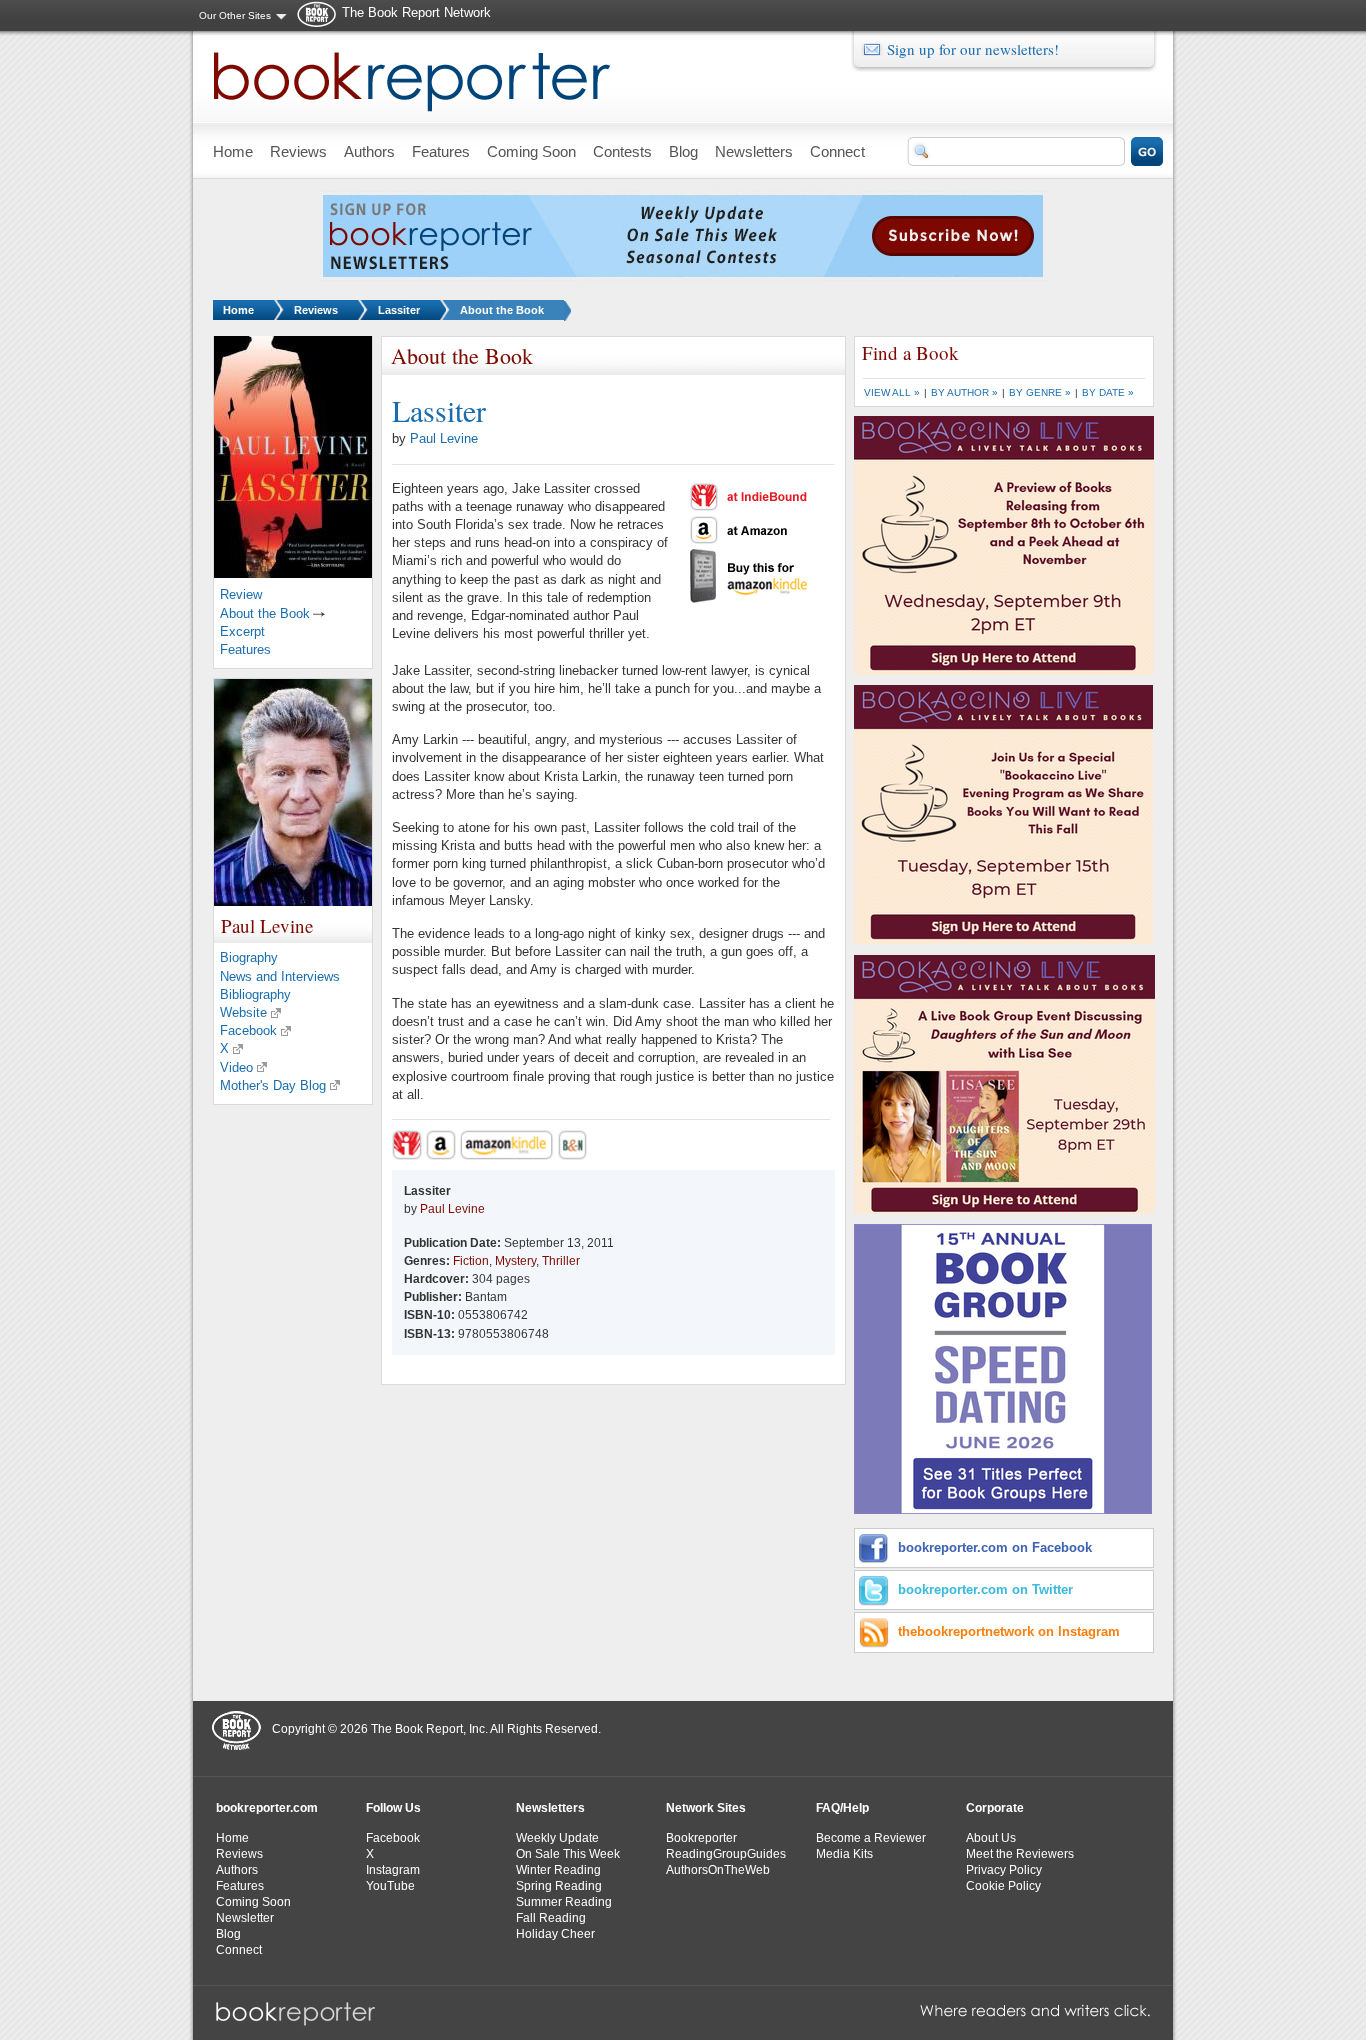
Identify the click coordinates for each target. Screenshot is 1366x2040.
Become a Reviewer (871, 1838)
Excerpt (242, 631)
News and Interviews (280, 976)
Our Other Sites (235, 15)
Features (245, 649)
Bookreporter (701, 1838)
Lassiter (399, 310)
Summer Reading (564, 1902)
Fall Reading (551, 1918)
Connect (239, 1950)
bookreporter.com (267, 1808)
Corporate (995, 1808)
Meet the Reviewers (1020, 1854)
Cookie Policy (1003, 1886)
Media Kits (844, 1854)
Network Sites (706, 1808)
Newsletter (245, 1918)
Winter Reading (558, 1870)
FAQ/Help (842, 1808)
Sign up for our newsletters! (973, 49)
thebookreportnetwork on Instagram (1009, 1631)
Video (236, 1067)
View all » (892, 392)
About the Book (502, 310)
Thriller (561, 1261)
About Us (991, 1838)
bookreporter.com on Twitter (985, 1589)
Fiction (471, 1261)
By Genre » (1040, 392)
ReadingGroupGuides (726, 1854)
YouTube (390, 1886)
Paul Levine (444, 438)
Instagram (393, 1870)
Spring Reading (559, 1886)
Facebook (248, 1030)
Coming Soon (253, 1902)
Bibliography (255, 994)
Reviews (316, 310)
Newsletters (550, 1808)
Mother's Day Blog (273, 1085)
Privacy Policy (1004, 1870)
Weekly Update (557, 1838)
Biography (249, 957)
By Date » (1108, 392)
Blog (228, 1934)
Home (238, 310)
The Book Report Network (416, 12)
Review (241, 594)
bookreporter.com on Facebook (995, 1547)
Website (243, 1012)
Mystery (515, 1261)
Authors (237, 1870)
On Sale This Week (568, 1854)
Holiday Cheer (555, 1934)
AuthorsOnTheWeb (718, 1870)
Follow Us (393, 1808)
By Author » (964, 392)
